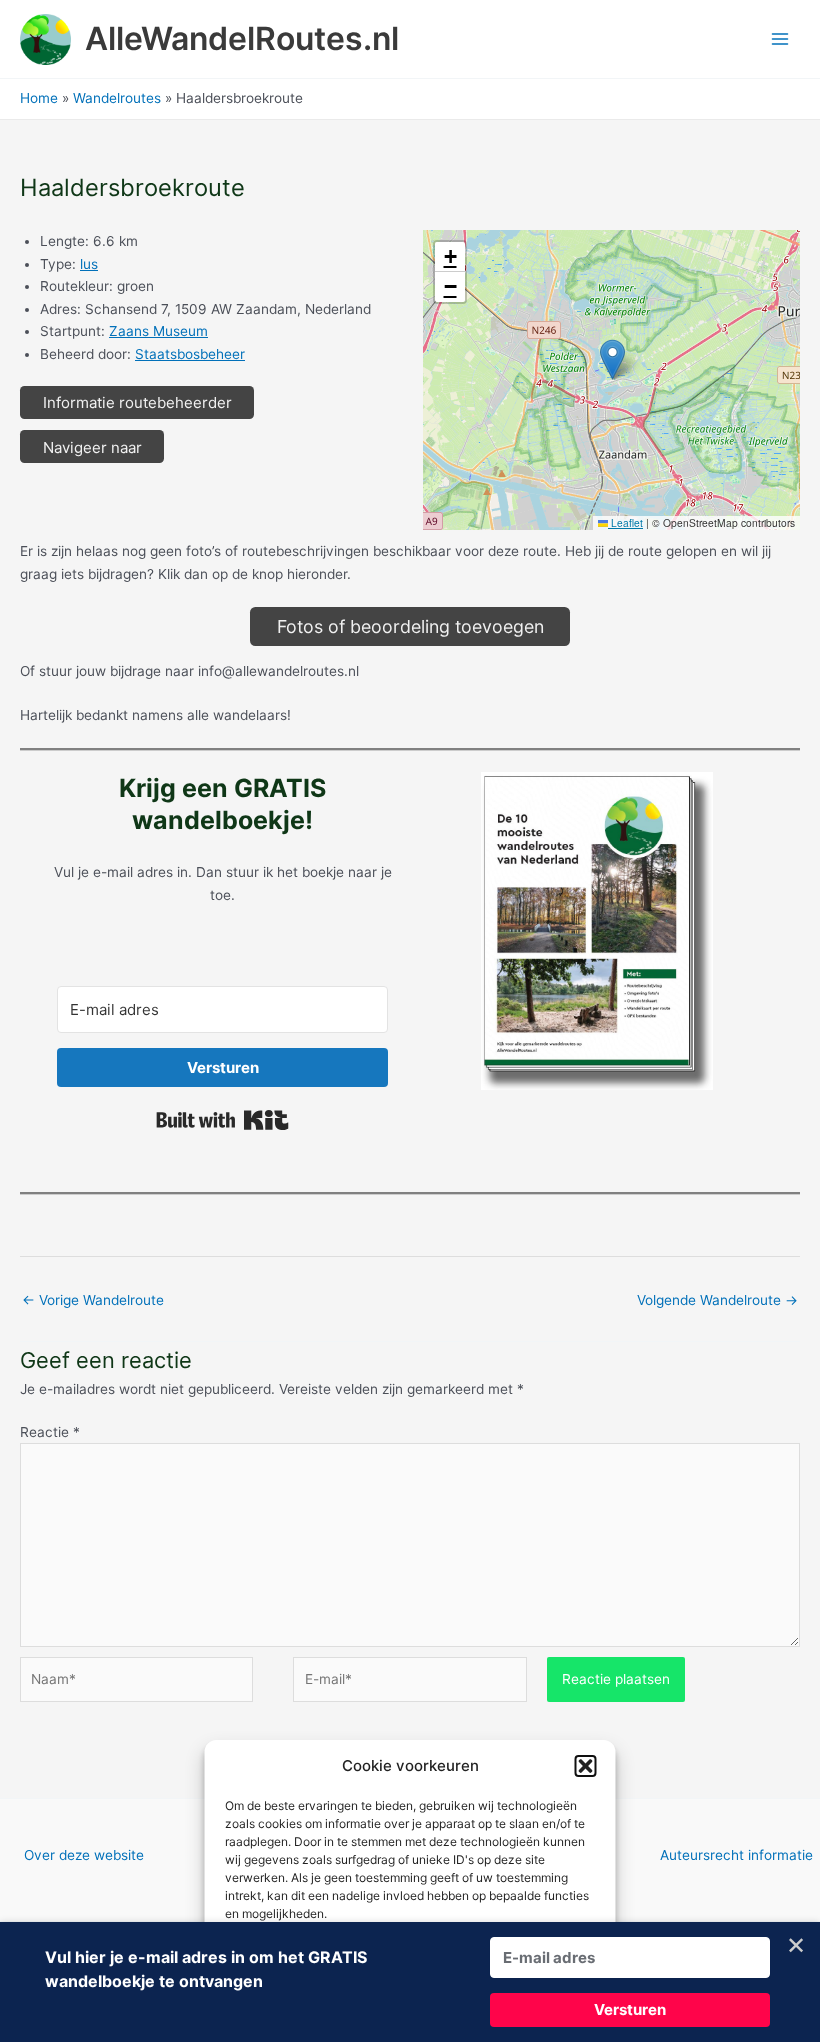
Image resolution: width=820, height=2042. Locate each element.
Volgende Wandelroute (717, 1300)
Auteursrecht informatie (736, 1855)
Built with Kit (222, 1120)
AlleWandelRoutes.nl (242, 38)
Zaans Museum (158, 331)
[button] (586, 1766)
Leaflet (625, 522)
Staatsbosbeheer (190, 354)
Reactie (50, 1432)
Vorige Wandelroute (93, 1300)
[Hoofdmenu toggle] (780, 39)
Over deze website (84, 1855)
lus (89, 264)
